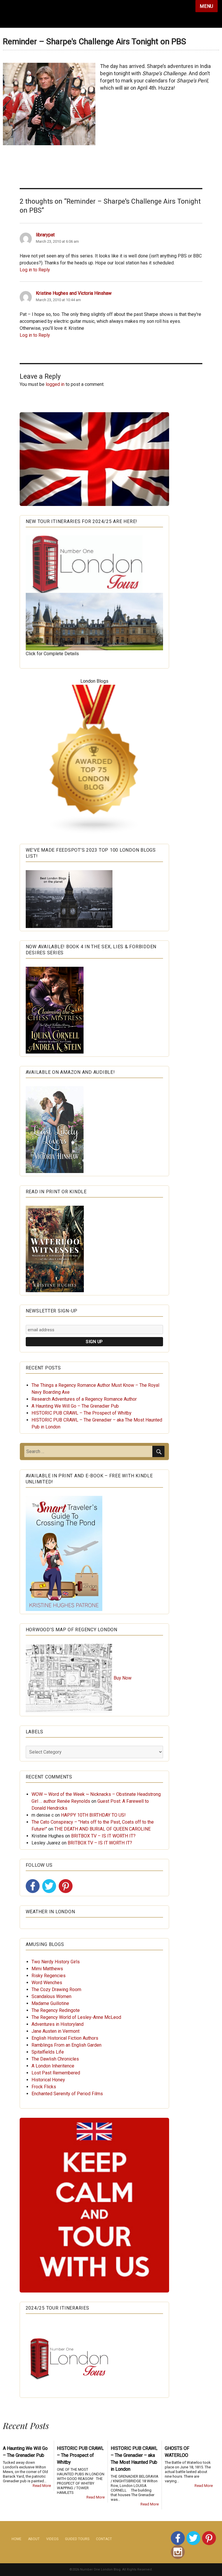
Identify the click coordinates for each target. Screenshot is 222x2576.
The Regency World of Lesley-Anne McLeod (76, 2017)
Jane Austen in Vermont (55, 2031)
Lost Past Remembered (56, 2073)
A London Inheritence (53, 2066)
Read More (42, 2486)
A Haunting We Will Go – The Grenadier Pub (75, 1406)
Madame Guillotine (50, 2003)
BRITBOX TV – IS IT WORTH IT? (103, 1836)
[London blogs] (95, 760)
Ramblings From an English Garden (66, 2045)
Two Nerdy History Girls (56, 1962)
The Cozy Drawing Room (56, 1989)
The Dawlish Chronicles (55, 2059)
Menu (207, 6)
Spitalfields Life (48, 2052)
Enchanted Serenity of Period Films (67, 2094)
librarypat (45, 235)
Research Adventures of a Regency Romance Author (84, 1399)
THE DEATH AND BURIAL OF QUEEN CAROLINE (102, 1829)
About (34, 2539)
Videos (52, 2539)
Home (16, 2539)
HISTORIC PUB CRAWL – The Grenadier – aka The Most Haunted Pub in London (134, 2459)
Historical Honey (48, 2080)
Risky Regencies (49, 1976)
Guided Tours (77, 2539)
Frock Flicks (44, 2087)
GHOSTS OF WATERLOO (177, 2452)
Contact (104, 2539)
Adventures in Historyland (58, 2024)
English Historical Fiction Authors (65, 2038)
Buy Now (123, 1678)
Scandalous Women (51, 1996)
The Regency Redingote (56, 2010)
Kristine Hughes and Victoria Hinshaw (74, 293)
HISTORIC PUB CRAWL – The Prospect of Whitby (82, 1413)
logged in (55, 384)
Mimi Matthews (47, 1969)
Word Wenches (47, 1983)
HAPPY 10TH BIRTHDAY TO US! (93, 1815)
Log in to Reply (35, 270)
